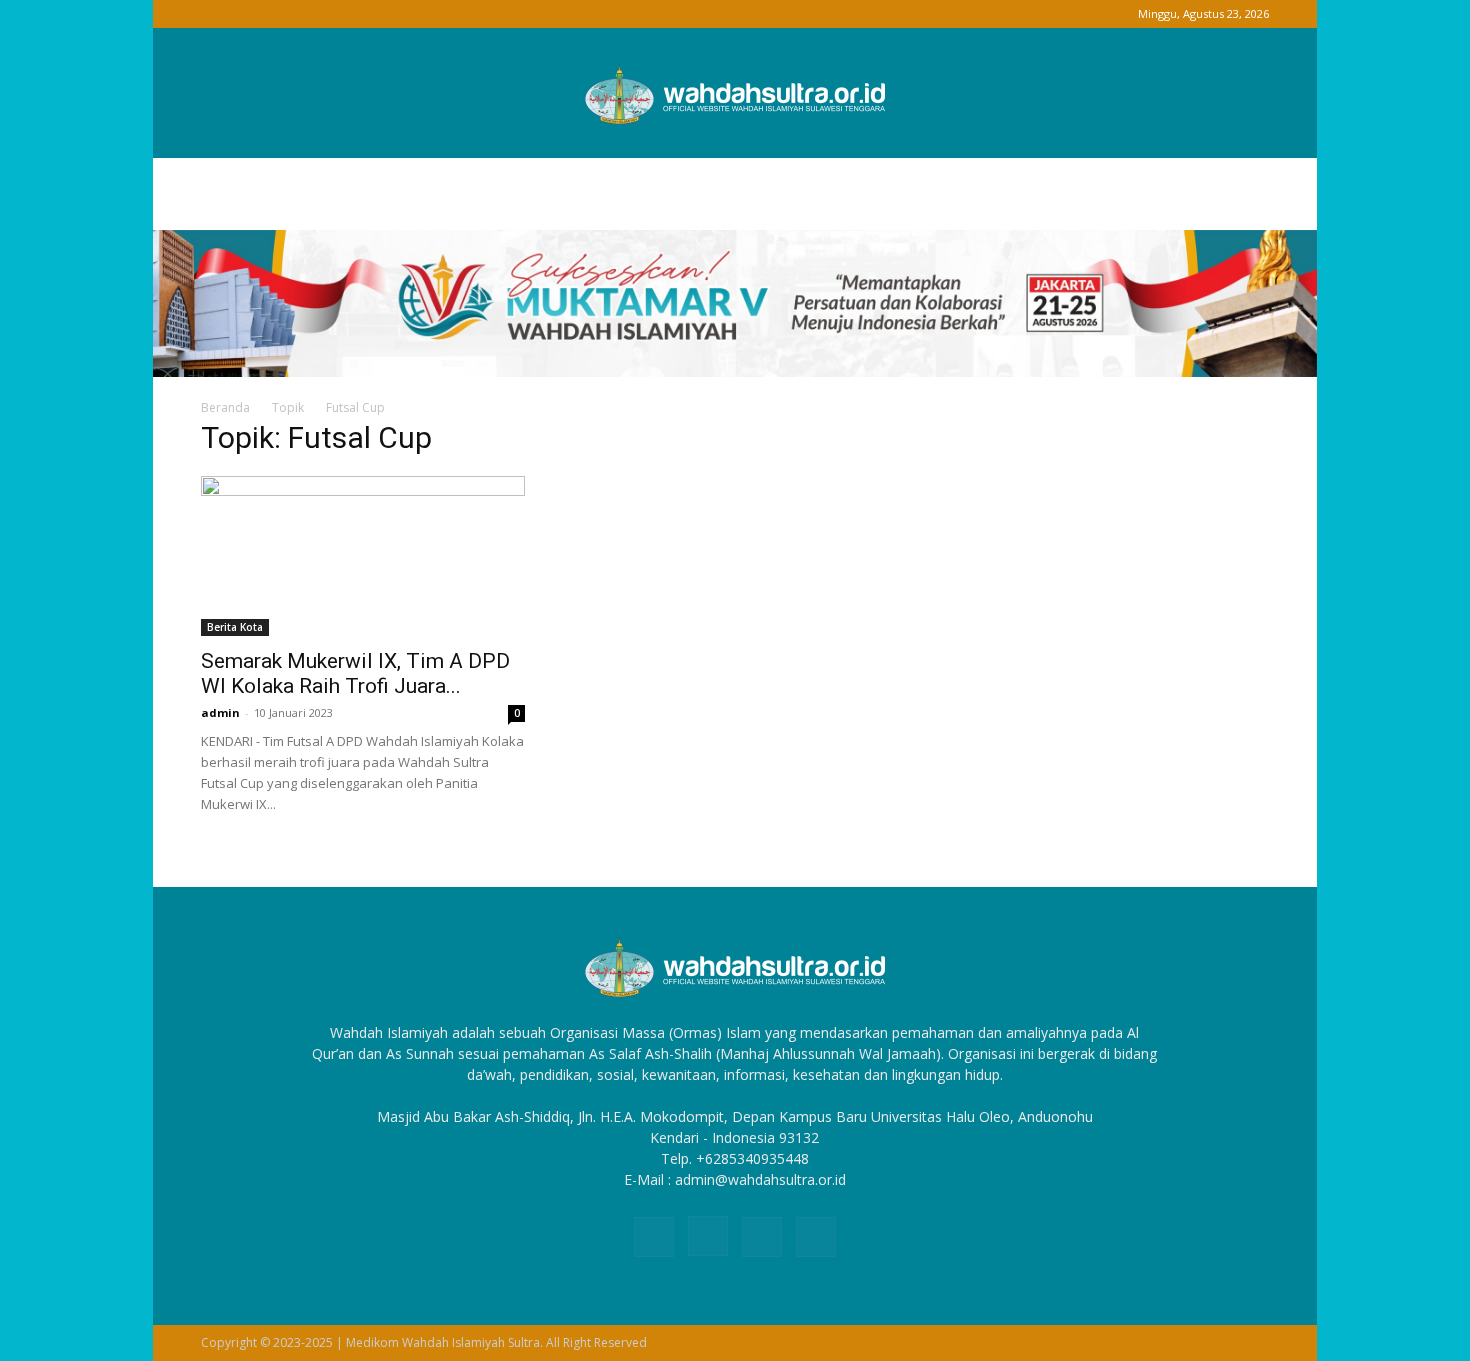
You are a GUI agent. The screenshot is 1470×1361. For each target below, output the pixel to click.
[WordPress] (282, 14)
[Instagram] (249, 14)
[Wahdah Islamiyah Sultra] (735, 94)
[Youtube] (315, 14)
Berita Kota (235, 627)
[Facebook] (216, 14)
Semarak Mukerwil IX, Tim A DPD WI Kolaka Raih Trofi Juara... (355, 673)
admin (220, 712)
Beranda (225, 407)
